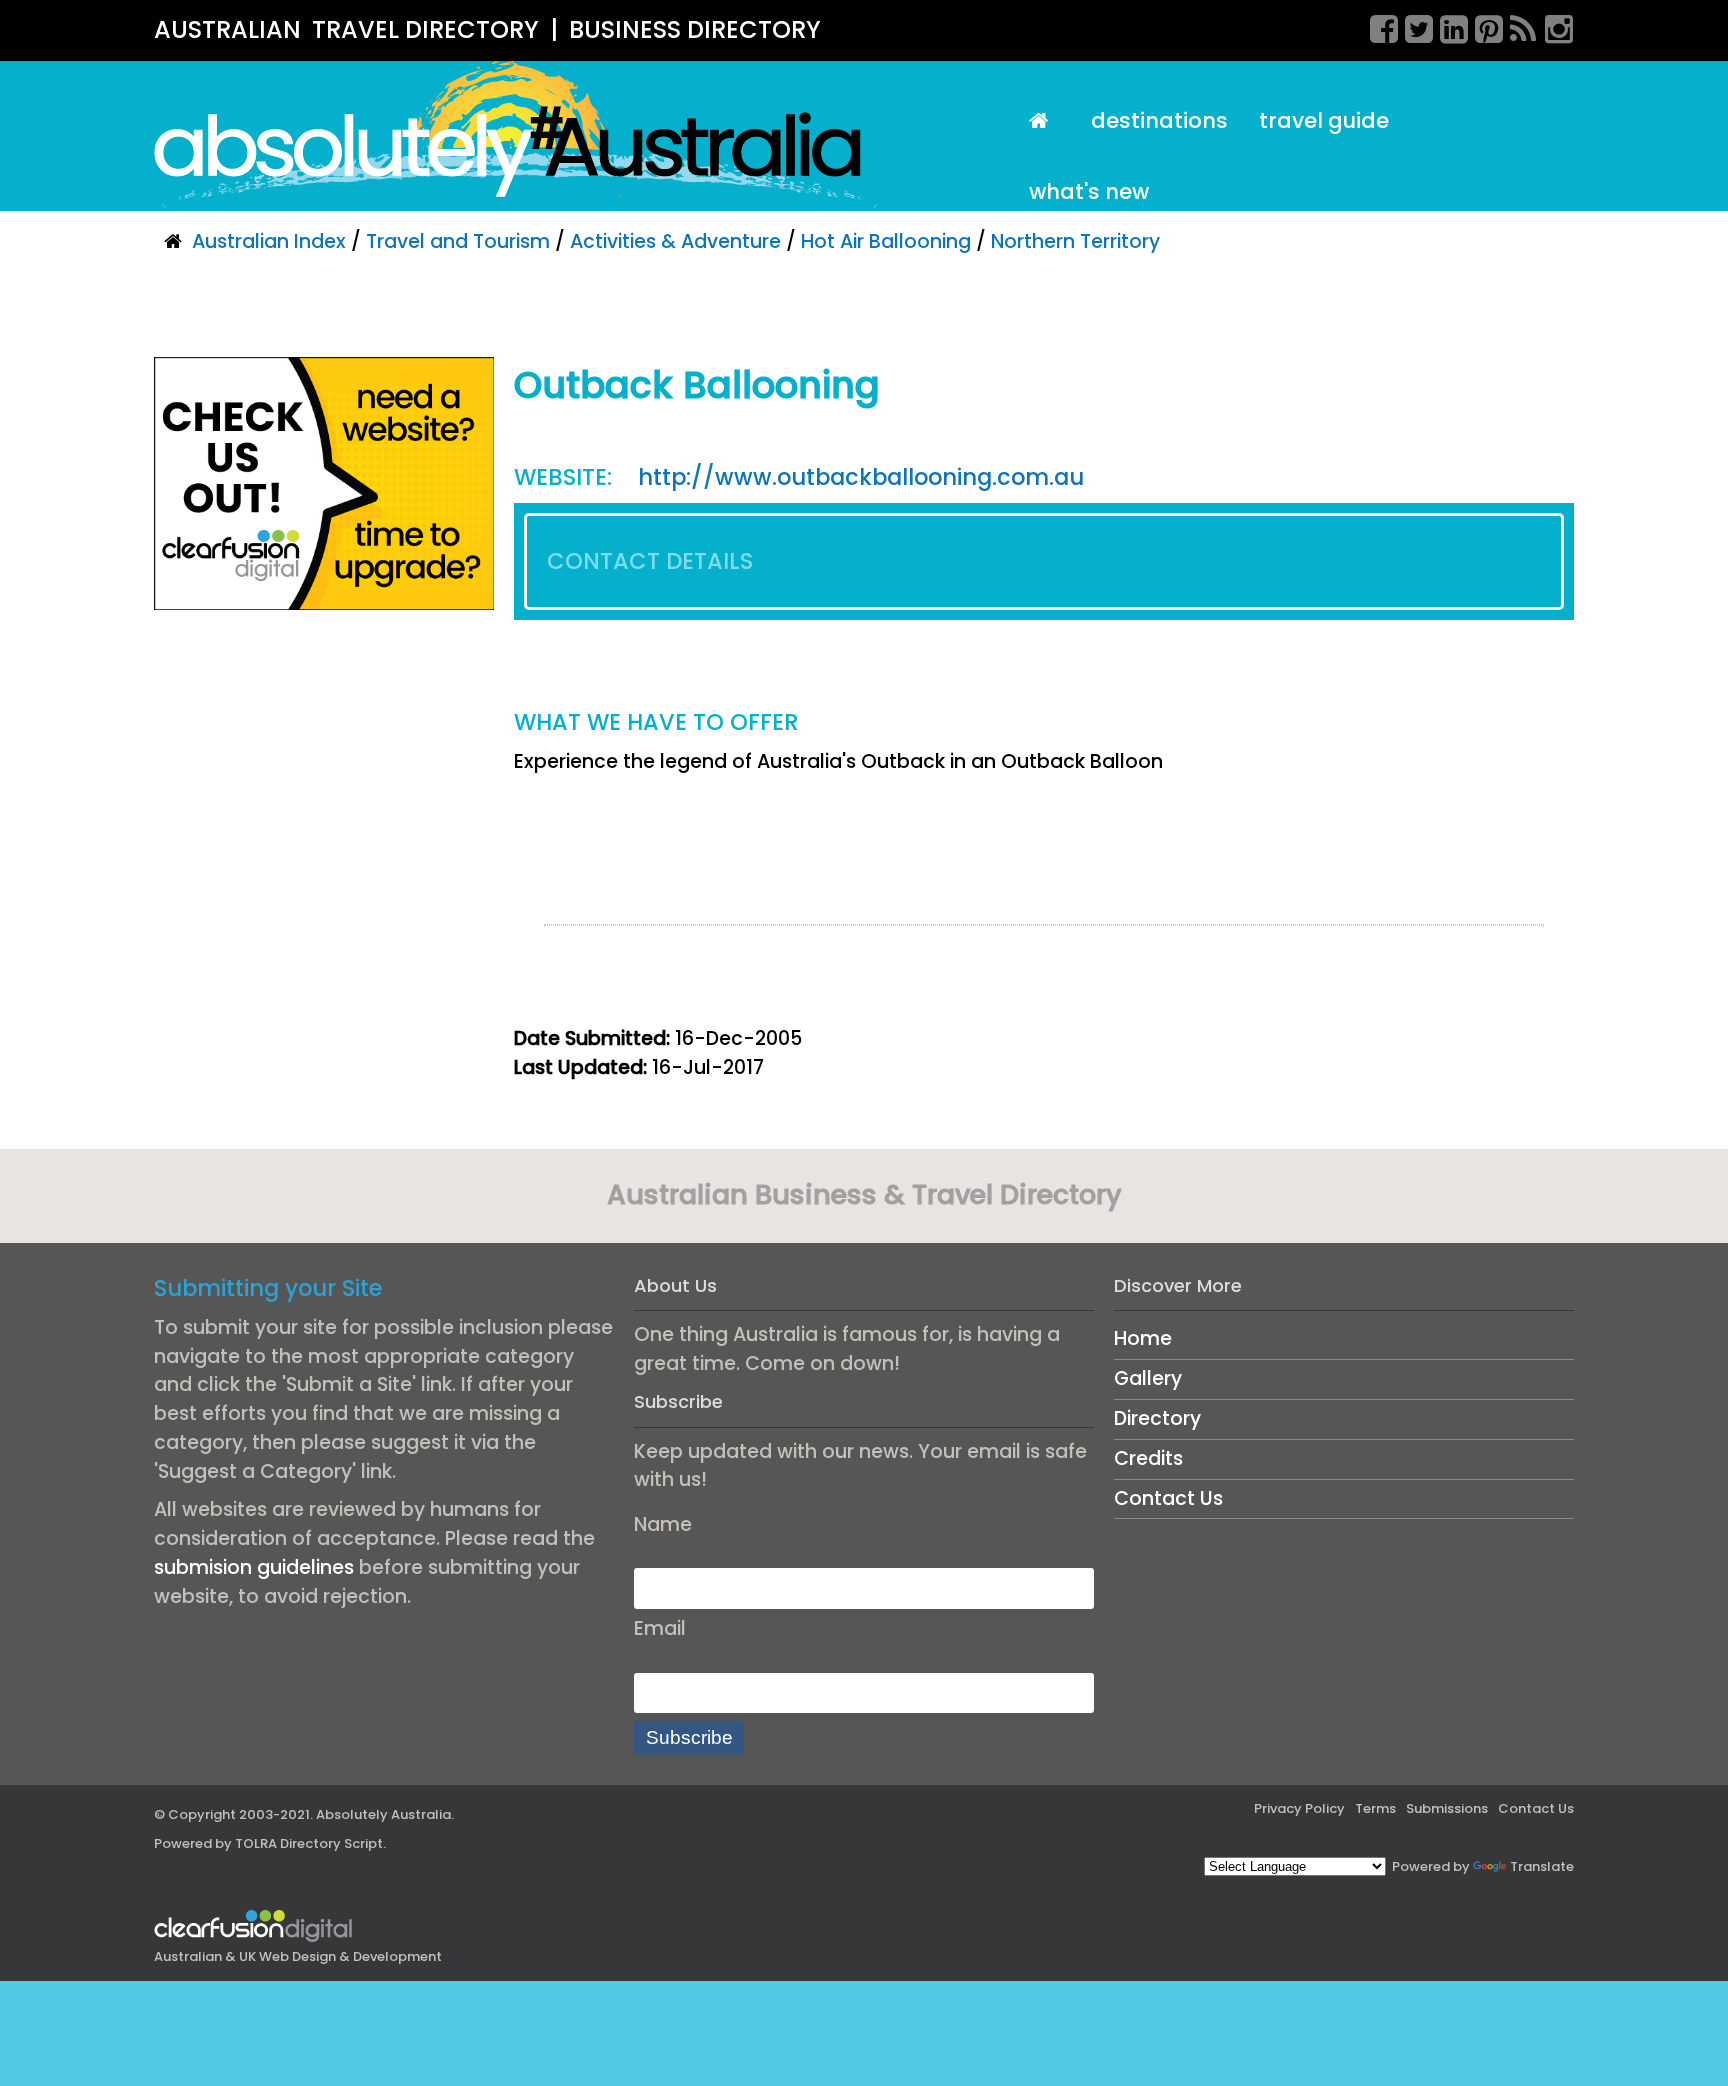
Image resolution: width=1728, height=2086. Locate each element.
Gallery (1148, 1378)
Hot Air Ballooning (886, 241)
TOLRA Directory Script (309, 1843)
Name (663, 1524)
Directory (1157, 1418)
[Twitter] (1412, 26)
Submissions (1447, 1808)
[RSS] (1517, 26)
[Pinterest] (1482, 26)
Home (1143, 1338)
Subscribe (689, 1737)
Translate (1542, 1866)
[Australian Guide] (1044, 121)
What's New (1089, 191)
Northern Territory (1075, 241)
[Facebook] (1377, 26)
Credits (1148, 1458)
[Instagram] (1552, 26)
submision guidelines (254, 1567)
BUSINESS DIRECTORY (695, 29)
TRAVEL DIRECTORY (425, 29)
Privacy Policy (1299, 1808)
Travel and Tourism (458, 241)
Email (660, 1628)
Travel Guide (1324, 120)
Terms (1375, 1808)
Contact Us (1168, 1498)
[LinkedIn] (1447, 26)
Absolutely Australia (383, 1814)
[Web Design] (324, 482)
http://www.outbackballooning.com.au (861, 477)
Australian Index (269, 241)
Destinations (1159, 120)
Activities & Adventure (675, 241)
